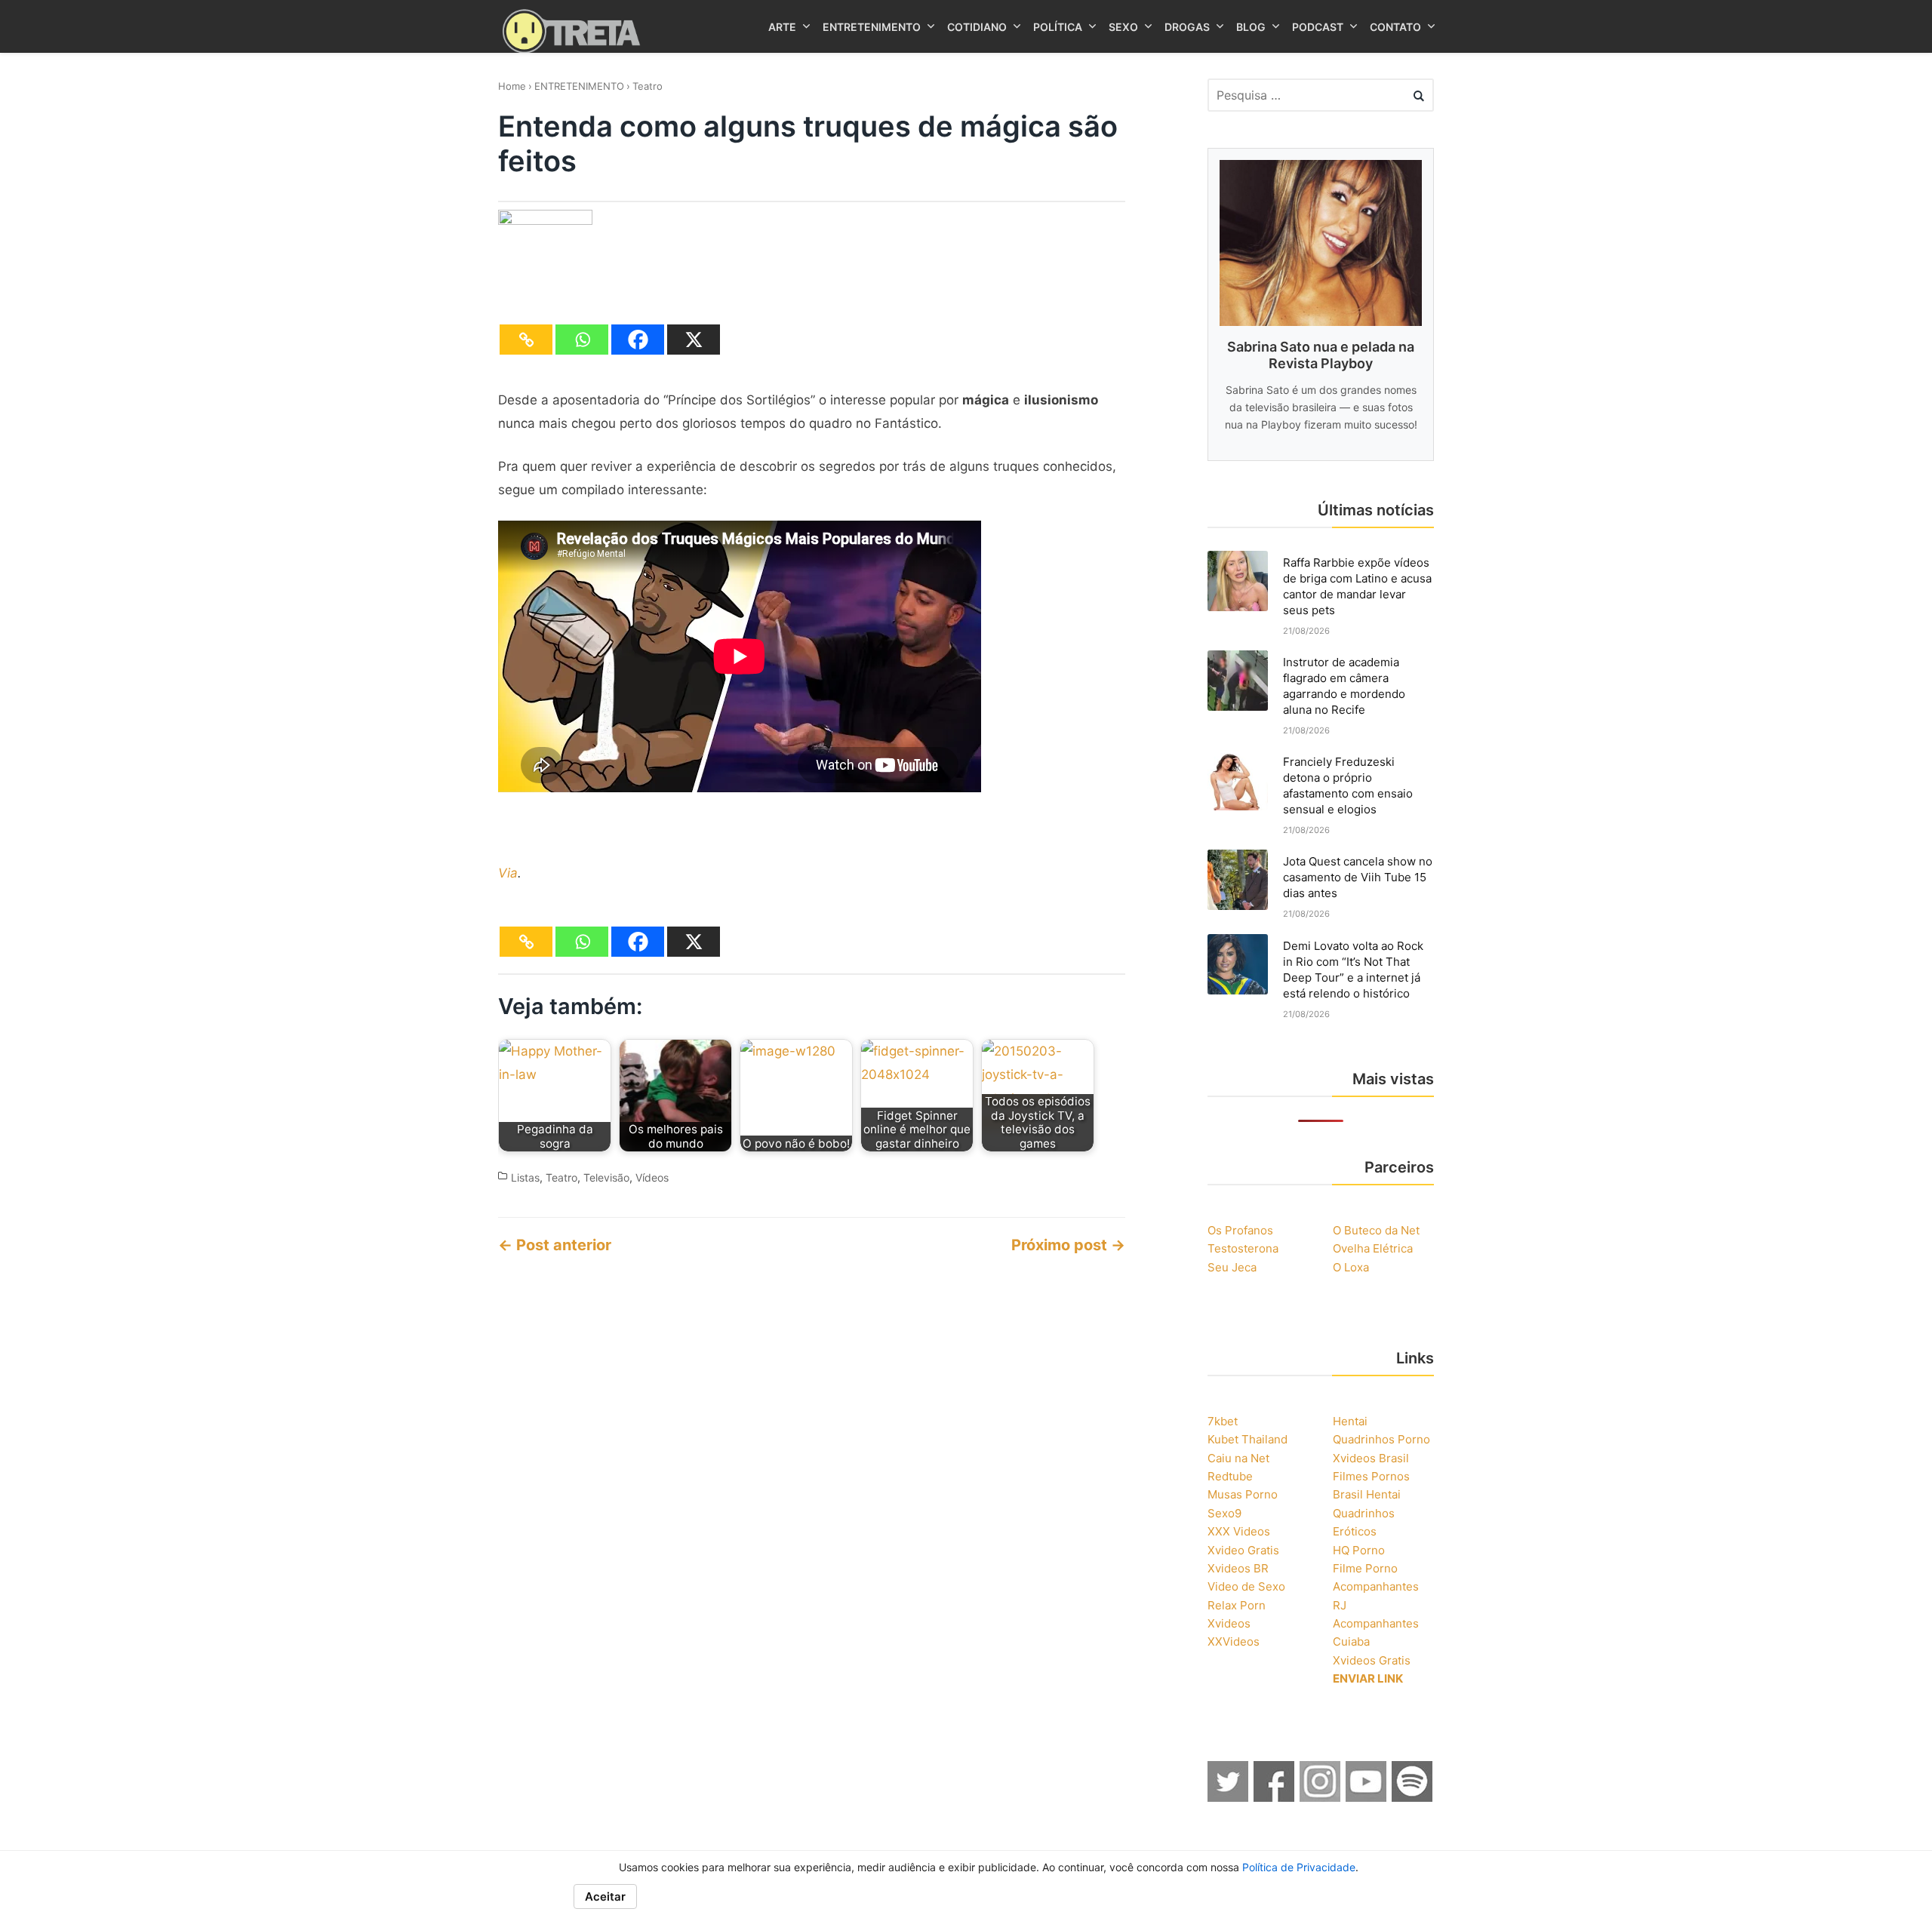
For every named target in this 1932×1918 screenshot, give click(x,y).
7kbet (1223, 1421)
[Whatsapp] (582, 340)
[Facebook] (638, 340)
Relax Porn (1237, 1605)
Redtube (1230, 1476)
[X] (694, 340)
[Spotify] (1413, 1797)
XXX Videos (1239, 1531)
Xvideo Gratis (1243, 1550)
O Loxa (1351, 1267)
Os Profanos (1240, 1230)
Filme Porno (1365, 1568)
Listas (525, 1177)
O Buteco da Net (1376, 1230)
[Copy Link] (526, 340)
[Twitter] (1229, 1797)
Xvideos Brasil (1371, 1458)
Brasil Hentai (1367, 1494)
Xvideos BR (1238, 1568)
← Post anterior (555, 1245)
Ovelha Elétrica (1373, 1248)
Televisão (606, 1177)
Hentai (1350, 1421)
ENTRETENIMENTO (579, 86)
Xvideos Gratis (1372, 1660)
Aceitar (605, 1896)
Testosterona (1243, 1248)
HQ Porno (1359, 1550)
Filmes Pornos (1371, 1476)
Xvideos (1229, 1623)
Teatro (648, 86)
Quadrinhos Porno (1381, 1439)
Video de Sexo (1246, 1586)
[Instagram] (1321, 1797)
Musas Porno (1243, 1494)
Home (512, 86)
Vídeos (652, 1177)
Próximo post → (1068, 1245)
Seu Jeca (1232, 1267)
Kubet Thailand (1247, 1439)
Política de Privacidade (1299, 1867)
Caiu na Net (1238, 1458)
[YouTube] (1367, 1797)
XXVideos (1234, 1641)
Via (508, 873)
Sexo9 (1224, 1513)
